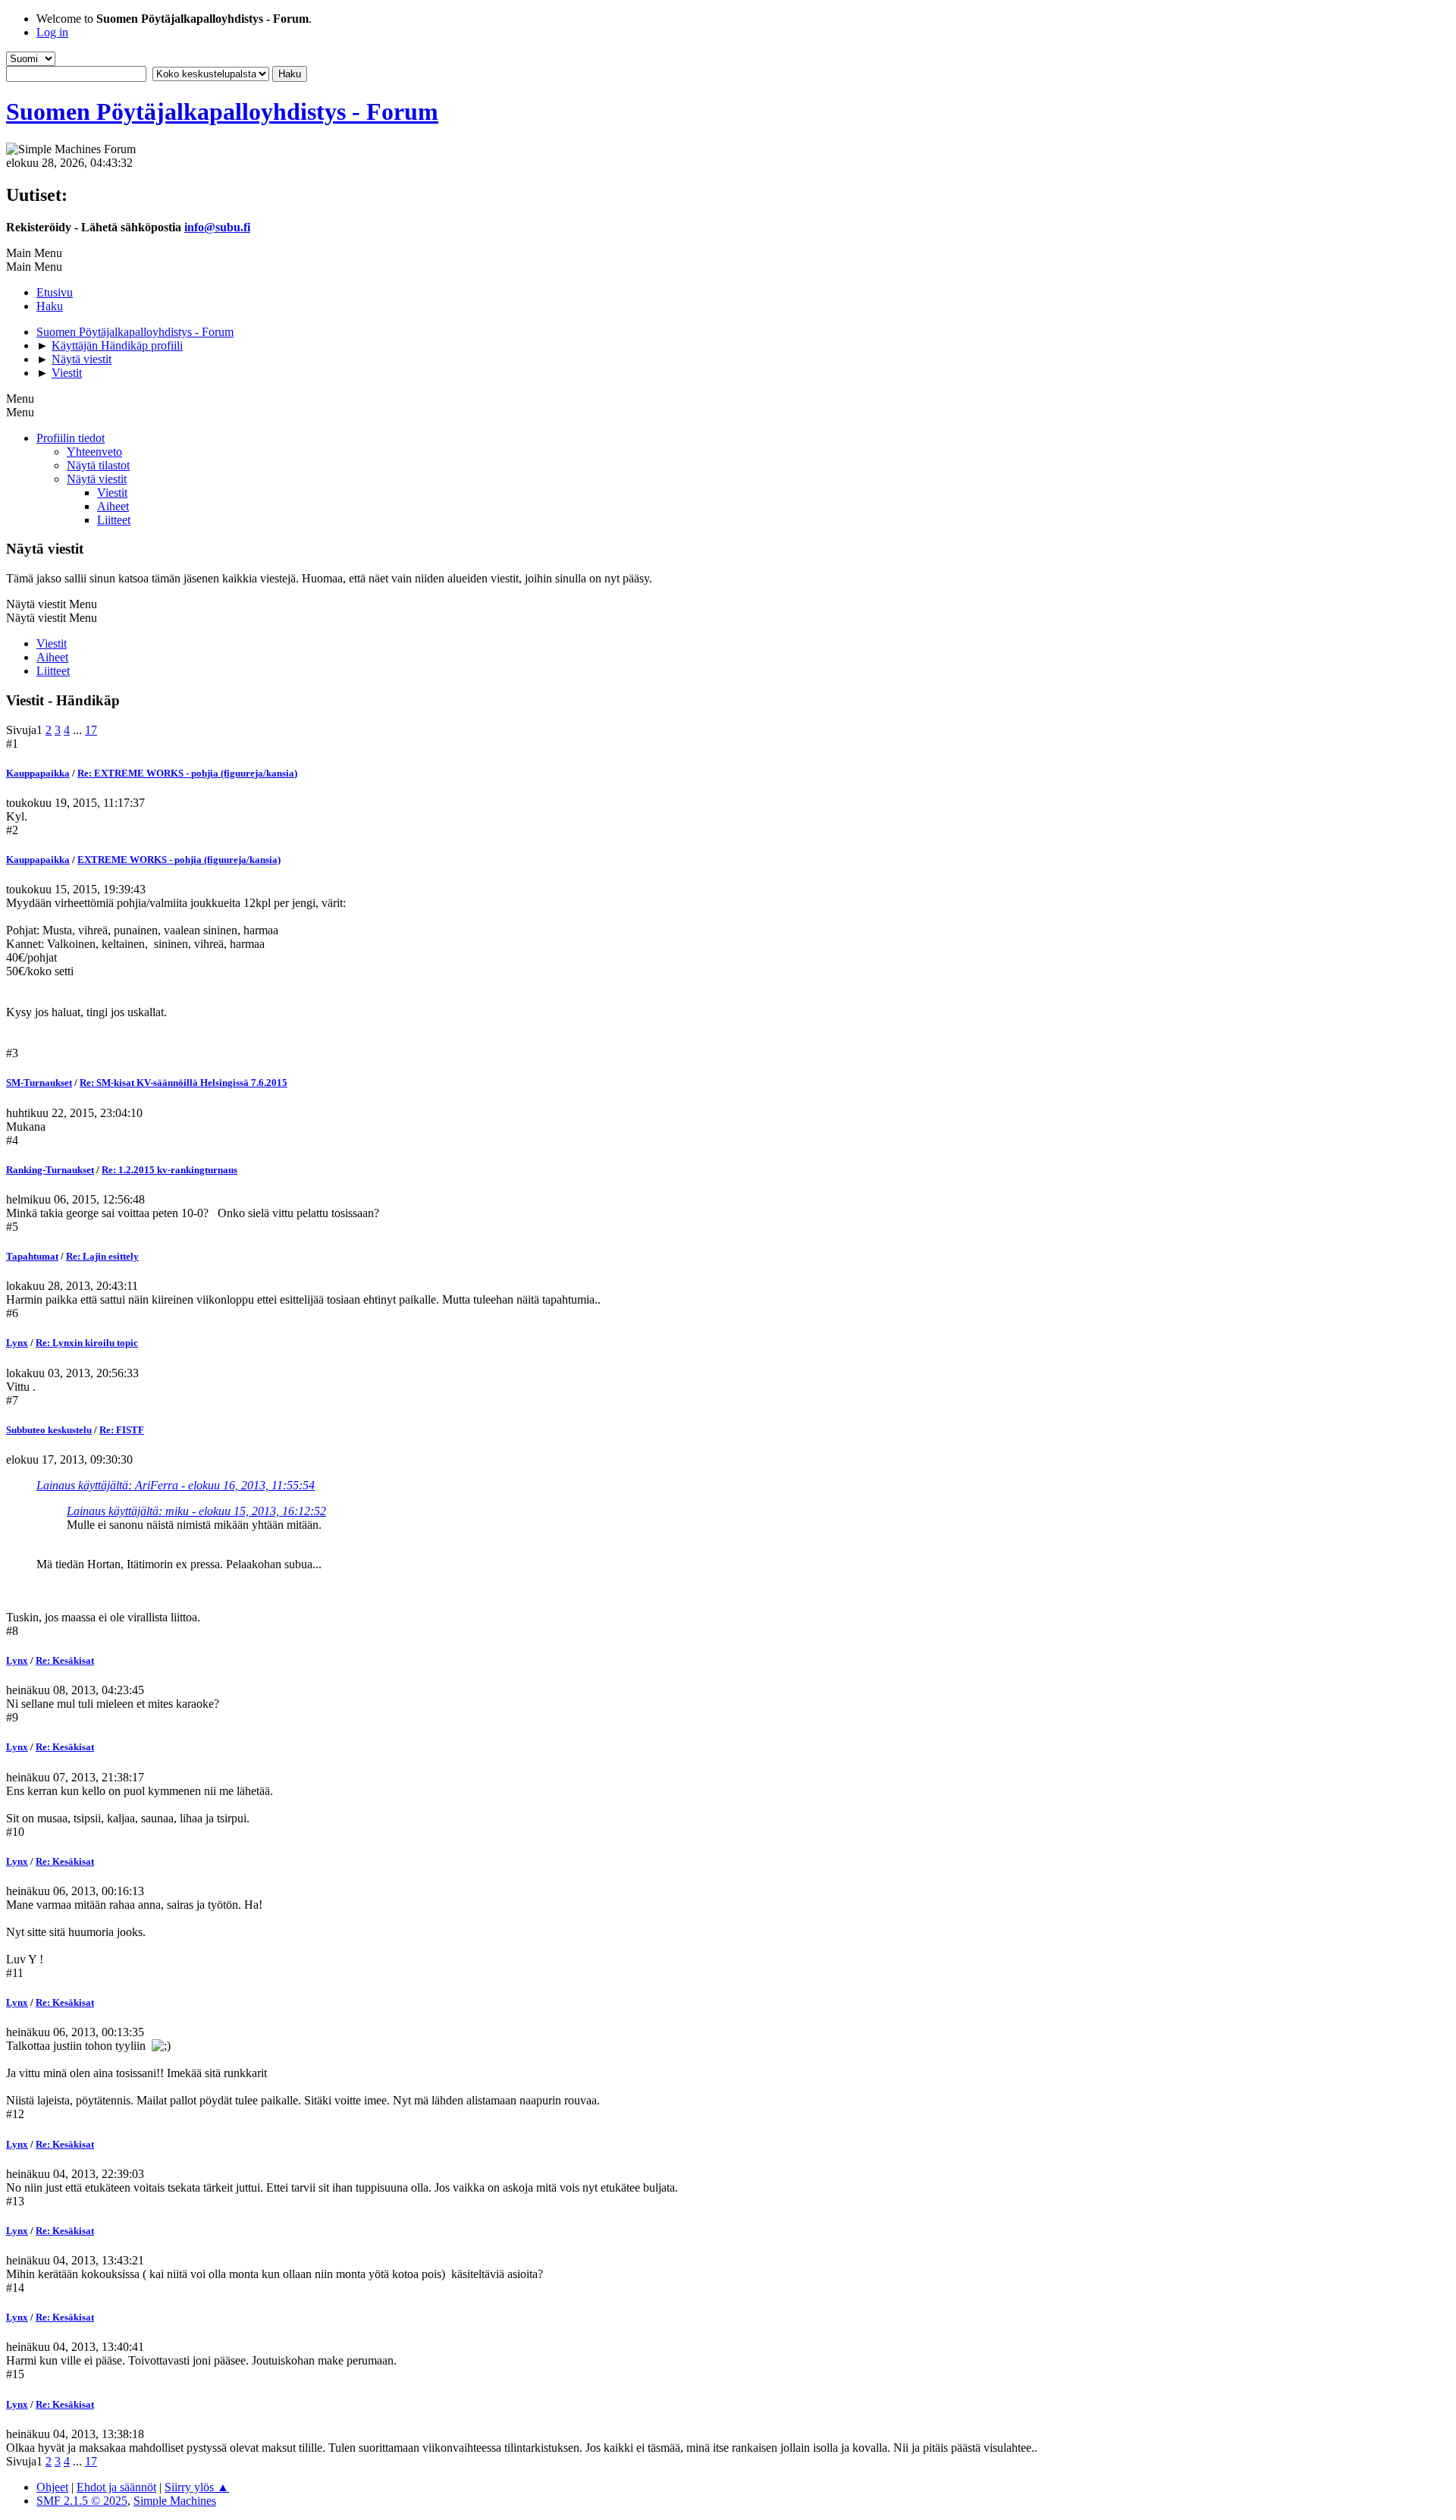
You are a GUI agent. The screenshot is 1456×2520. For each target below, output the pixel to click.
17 (91, 730)
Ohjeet (52, 2487)
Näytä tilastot (98, 465)
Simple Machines (175, 2501)
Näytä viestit (97, 479)
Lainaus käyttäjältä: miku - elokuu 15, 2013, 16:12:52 (196, 1511)
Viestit (112, 493)
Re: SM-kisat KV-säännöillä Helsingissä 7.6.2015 (184, 1083)
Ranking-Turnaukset (50, 1170)
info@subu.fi (217, 227)
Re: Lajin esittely (102, 1256)
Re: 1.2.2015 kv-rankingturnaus (169, 1170)
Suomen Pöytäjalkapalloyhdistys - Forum (222, 111)
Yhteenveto (94, 452)
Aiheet (113, 506)
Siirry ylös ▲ (197, 2487)
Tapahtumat (32, 1256)
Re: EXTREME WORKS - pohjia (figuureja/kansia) (187, 773)
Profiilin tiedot (71, 438)
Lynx (17, 1343)
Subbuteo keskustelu (49, 1430)
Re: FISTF (122, 1430)
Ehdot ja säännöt (116, 2487)
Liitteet (114, 520)
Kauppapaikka (38, 773)
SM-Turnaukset (39, 1083)
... (79, 730)
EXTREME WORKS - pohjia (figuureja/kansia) (179, 860)
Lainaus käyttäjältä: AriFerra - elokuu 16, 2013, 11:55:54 (176, 1485)
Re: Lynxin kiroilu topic (87, 1343)
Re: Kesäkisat (65, 1660)
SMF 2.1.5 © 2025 (82, 2501)
